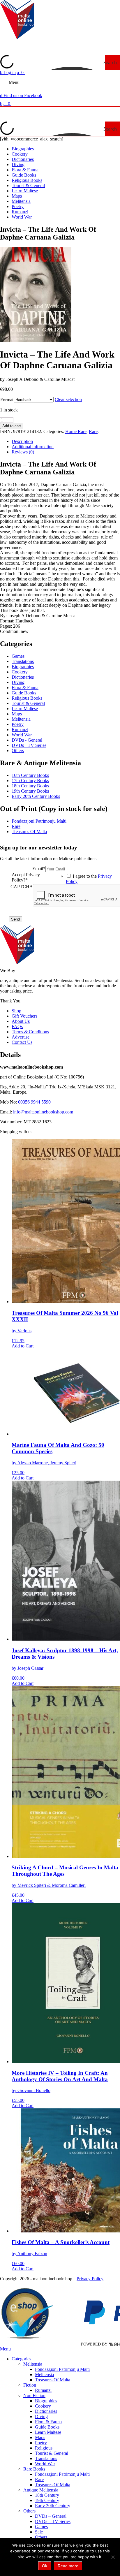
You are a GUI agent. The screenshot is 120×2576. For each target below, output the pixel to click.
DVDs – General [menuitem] (51, 2516)
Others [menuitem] (29, 2511)
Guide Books (24, 175)
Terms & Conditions (30, 1032)
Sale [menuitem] (39, 2532)
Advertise (21, 1037)
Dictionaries (23, 159)
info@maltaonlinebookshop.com (43, 1112)
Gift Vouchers (24, 1016)
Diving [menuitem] (41, 2416)
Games (18, 656)
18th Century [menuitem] (47, 2495)
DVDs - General (27, 740)
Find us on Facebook (21, 95)
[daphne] (36, 340)
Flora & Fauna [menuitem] (48, 2422)
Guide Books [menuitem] (47, 2427)
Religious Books (27, 180)
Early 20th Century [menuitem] (53, 2506)
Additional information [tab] (33, 447)
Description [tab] (22, 441)
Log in (8, 72)
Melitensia (21, 201)
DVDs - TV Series (29, 745)
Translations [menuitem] (46, 2458)
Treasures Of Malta (29, 832)
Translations (23, 661)
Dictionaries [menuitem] (46, 2411)
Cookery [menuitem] (43, 2406)
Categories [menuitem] (21, 2359)
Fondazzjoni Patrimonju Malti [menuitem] (62, 2369)
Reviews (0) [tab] (23, 452)
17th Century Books (30, 781)
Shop (16, 1011)
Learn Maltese (25, 191)
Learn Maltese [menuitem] (48, 2432)
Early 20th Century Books (36, 796)
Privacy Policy (90, 2279)
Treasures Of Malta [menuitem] (53, 2380)
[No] (113, 2557)
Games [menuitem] (41, 2527)
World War (22, 217)
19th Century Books (30, 791)
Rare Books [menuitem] (34, 2469)
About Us (21, 1021)
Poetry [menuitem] (41, 2443)
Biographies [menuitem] (46, 2401)
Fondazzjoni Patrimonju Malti (39, 821)
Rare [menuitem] (39, 2479)
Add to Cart (23, 1346)
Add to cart (12, 426)
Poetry (18, 206)
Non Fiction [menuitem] (34, 2395)
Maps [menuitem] (40, 2437)
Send (15, 919)
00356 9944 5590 (34, 1102)
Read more (68, 2566)
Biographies (23, 149)
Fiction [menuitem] (30, 2385)
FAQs (17, 1026)
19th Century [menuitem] (47, 2500)
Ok (45, 2566)
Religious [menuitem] (44, 2448)
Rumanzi (20, 212)
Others (18, 751)
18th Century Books (30, 786)
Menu (14, 82)
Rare (93, 431)
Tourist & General (28, 185)
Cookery (20, 154)
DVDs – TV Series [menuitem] (53, 2521)
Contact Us (22, 1042)
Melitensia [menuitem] (33, 2364)
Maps (17, 196)
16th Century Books (30, 775)
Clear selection (68, 399)
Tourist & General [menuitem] (52, 2453)
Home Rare (76, 431)
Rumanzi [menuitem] (43, 2390)
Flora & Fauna (25, 170)
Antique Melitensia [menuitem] (41, 2490)
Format (7, 400)
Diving (18, 164)
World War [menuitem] (45, 2464)
